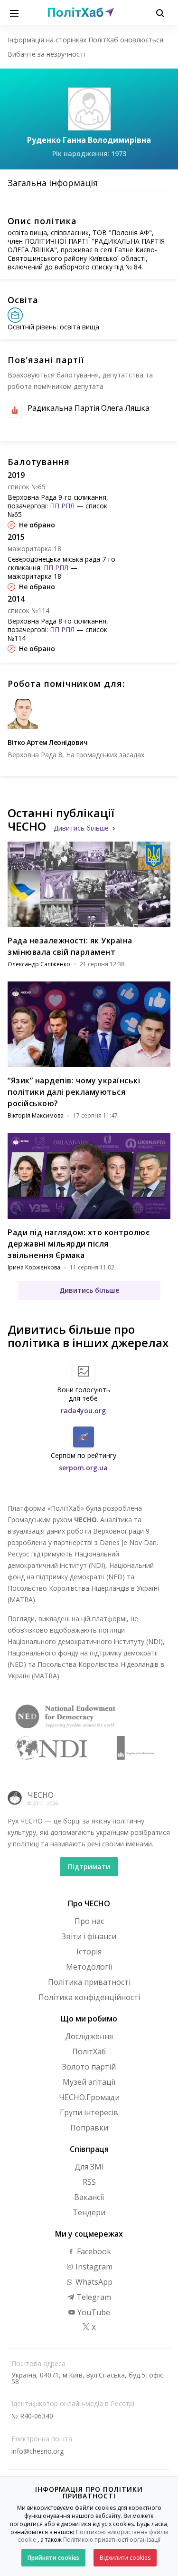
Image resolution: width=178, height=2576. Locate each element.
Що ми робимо (89, 2019)
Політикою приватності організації (112, 2540)
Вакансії (89, 2197)
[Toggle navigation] (14, 12)
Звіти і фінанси (89, 1936)
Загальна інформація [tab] (53, 183)
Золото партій (89, 2067)
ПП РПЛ (62, 506)
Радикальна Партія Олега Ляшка (89, 408)
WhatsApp (93, 2282)
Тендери (89, 2212)
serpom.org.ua (83, 1468)
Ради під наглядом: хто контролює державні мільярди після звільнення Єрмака (79, 1244)
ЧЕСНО (41, 1795)
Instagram (93, 2267)
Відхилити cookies (125, 2558)
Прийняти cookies (53, 2558)
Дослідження (89, 2036)
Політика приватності (89, 1982)
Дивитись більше (81, 828)
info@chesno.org (37, 2451)
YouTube (93, 2312)
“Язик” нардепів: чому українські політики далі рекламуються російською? (74, 1092)
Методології (89, 1967)
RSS (89, 2182)
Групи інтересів (89, 2112)
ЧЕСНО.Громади (89, 2097)
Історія (89, 1952)
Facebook (93, 2251)
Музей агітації (89, 2082)
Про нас (89, 1921)
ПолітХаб (89, 2051)
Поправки (89, 2128)
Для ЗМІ (89, 2167)
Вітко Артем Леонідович (47, 742)
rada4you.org (83, 1411)
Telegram (93, 2297)
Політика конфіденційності (89, 1997)
